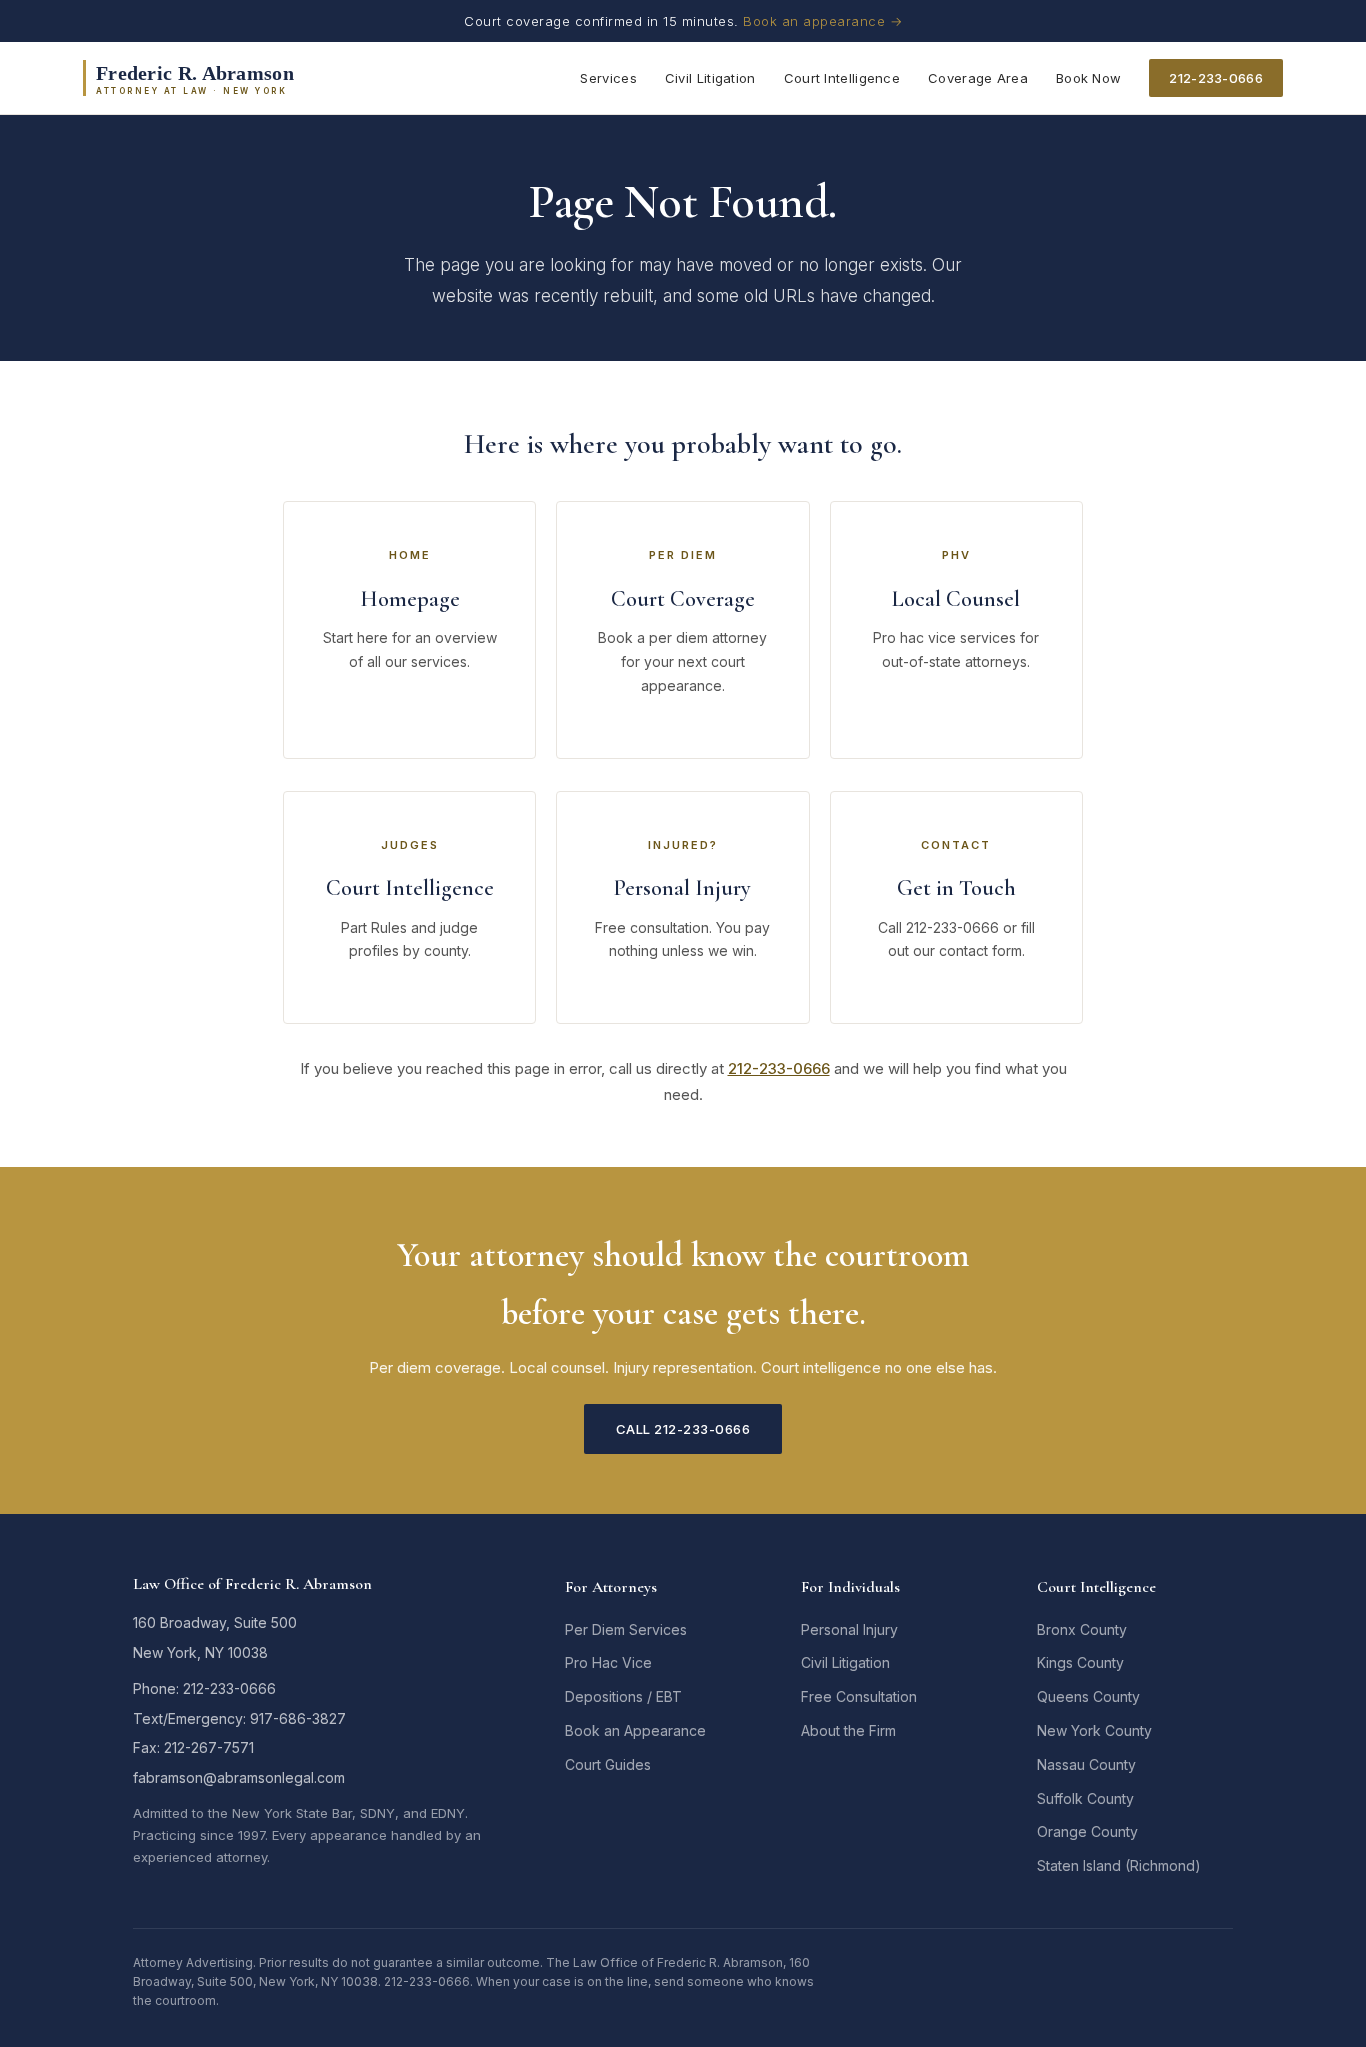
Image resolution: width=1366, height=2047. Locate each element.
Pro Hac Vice (608, 1662)
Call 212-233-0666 (683, 1429)
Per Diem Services (626, 1629)
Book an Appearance (635, 1730)
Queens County (1088, 1696)
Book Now (1088, 78)
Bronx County (1082, 1629)
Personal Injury (849, 1629)
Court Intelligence (842, 78)
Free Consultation (859, 1696)
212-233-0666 (1216, 78)
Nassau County (1086, 1764)
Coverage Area (978, 78)
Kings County (1080, 1662)
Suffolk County (1085, 1798)
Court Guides (608, 1764)
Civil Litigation (710, 78)
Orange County (1087, 1831)
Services (608, 78)
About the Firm (848, 1730)
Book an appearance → (822, 21)
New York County (1094, 1730)
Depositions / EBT (623, 1696)
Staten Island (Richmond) (1119, 1865)
